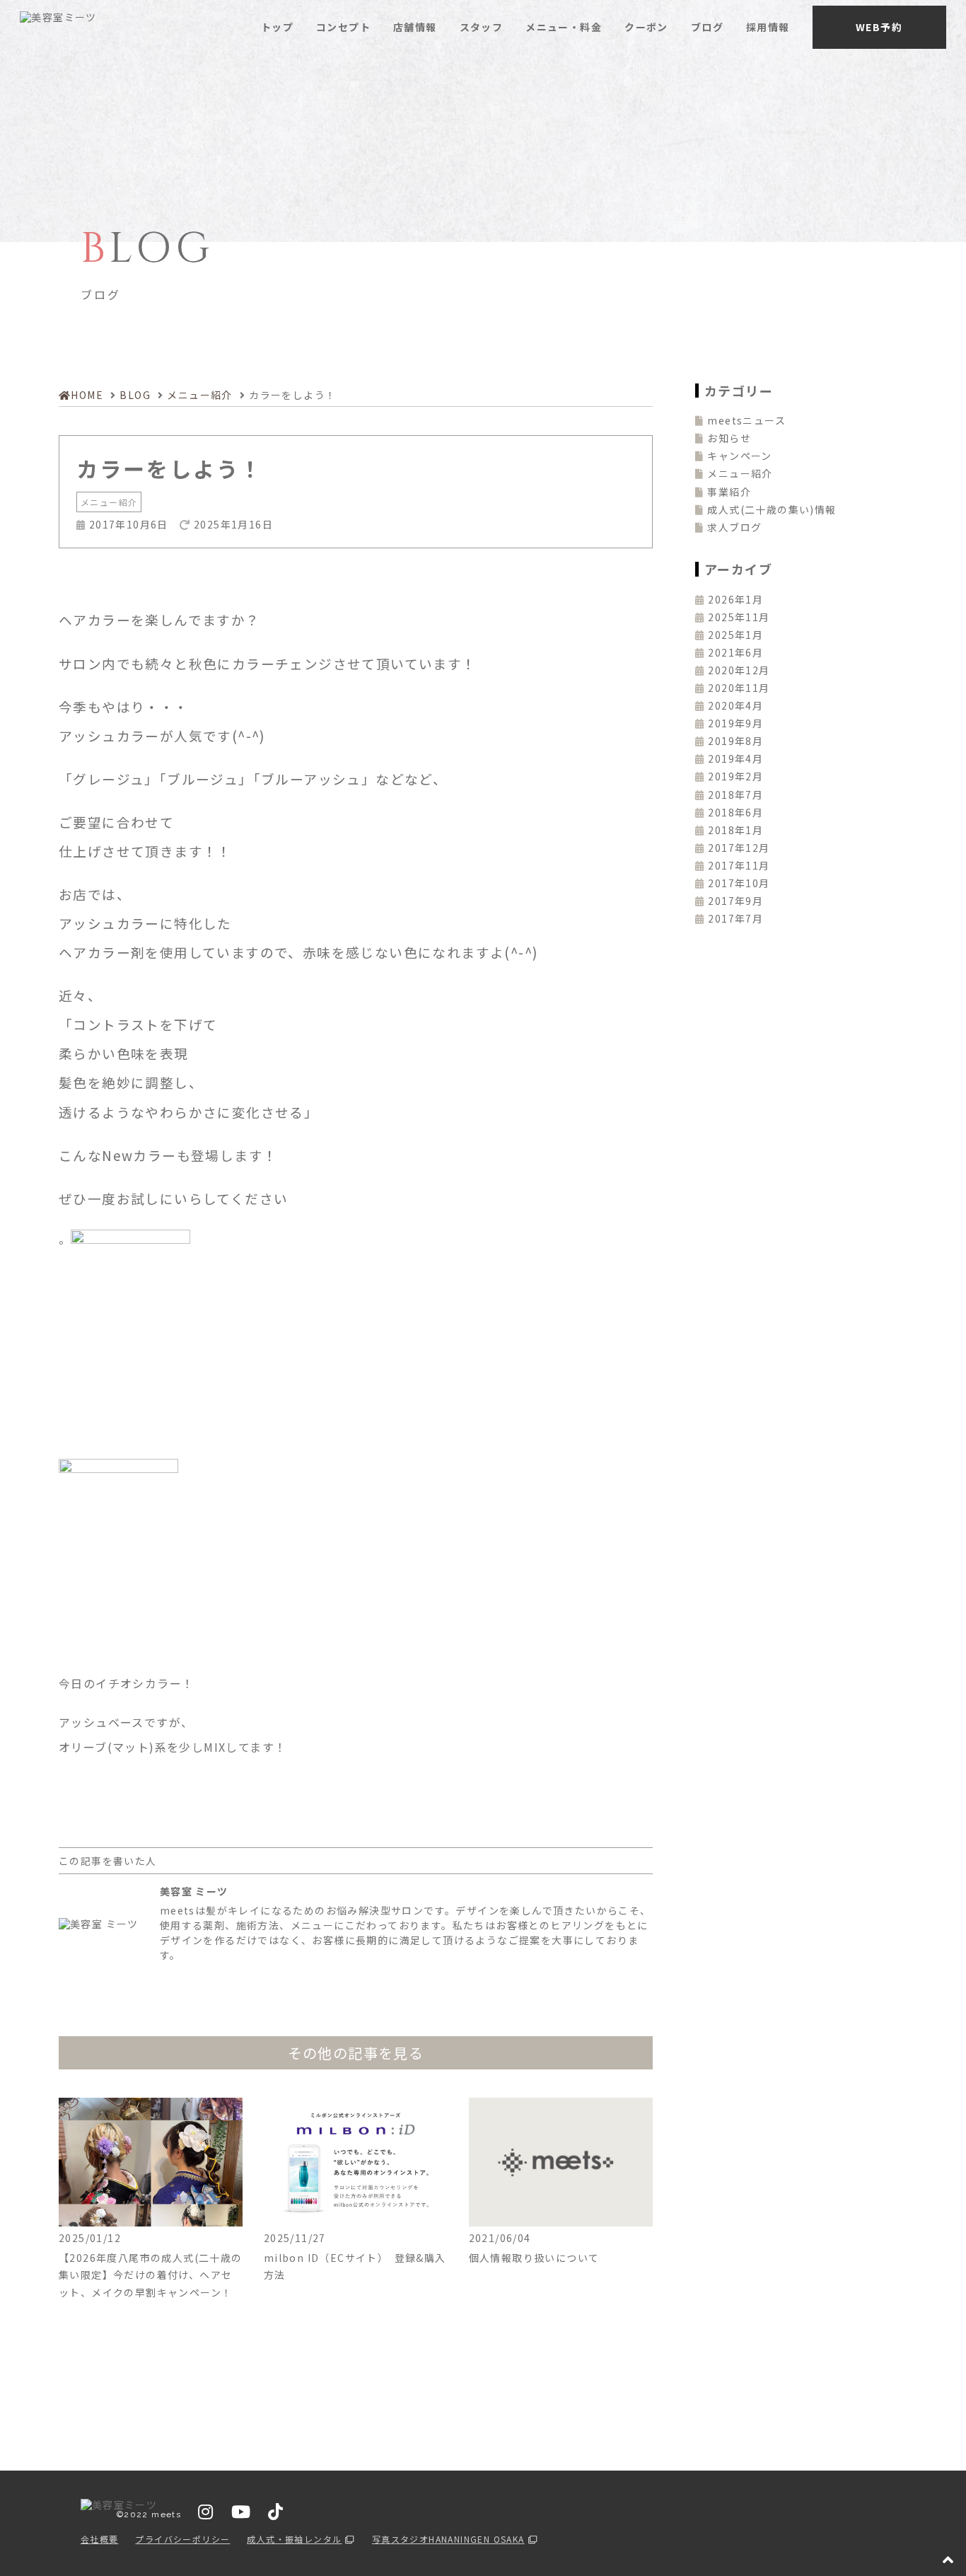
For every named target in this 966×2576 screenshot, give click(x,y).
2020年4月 (735, 705)
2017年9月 (735, 901)
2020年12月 (739, 670)
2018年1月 (735, 830)
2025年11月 (739, 617)
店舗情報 (415, 27)
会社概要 (100, 2539)
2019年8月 (735, 741)
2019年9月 (735, 723)
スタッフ (482, 27)
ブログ (707, 27)
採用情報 (768, 27)
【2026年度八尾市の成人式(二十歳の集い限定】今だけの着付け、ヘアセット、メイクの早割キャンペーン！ (151, 2275)
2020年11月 (739, 688)
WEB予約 (879, 27)
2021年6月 (735, 652)
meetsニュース (746, 420)
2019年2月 (735, 776)
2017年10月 (739, 883)
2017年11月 (739, 865)
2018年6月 (735, 812)
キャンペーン (739, 456)
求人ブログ (734, 527)
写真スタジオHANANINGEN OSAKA (448, 2539)
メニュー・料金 (564, 27)
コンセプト (343, 27)
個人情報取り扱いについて (534, 2258)
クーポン (646, 27)
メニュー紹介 (109, 502)
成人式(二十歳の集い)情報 (772, 509)
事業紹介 (729, 492)
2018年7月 (735, 795)
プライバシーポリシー (182, 2539)
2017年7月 (735, 918)
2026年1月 (735, 599)
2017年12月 (739, 848)
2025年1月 (735, 635)
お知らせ (729, 438)
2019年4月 (735, 758)
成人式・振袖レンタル (294, 2539)
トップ (277, 27)
